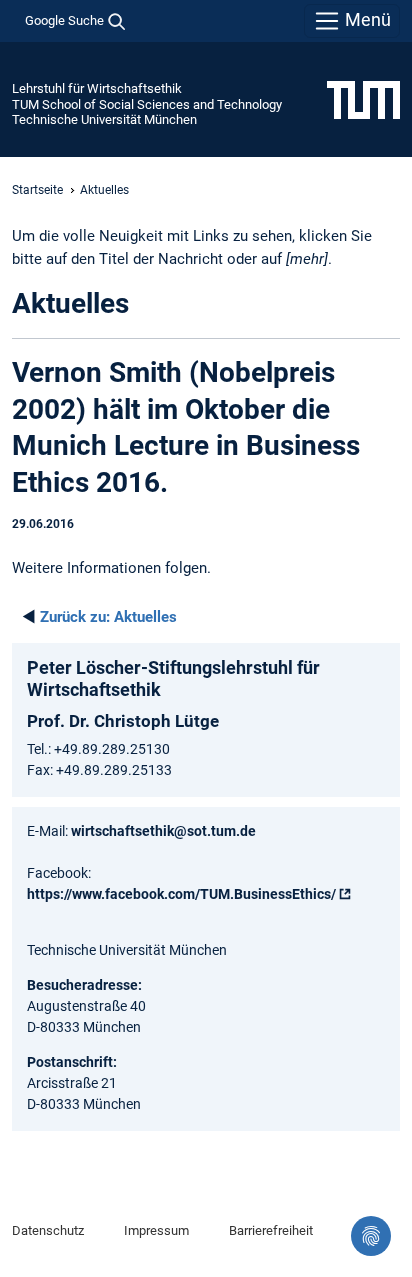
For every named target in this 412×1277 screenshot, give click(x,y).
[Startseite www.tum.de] (363, 99)
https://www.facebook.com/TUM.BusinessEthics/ (181, 894)
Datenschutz (48, 1230)
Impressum (156, 1230)
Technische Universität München (104, 119)
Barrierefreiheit (271, 1230)
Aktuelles (108, 617)
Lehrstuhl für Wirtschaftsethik (97, 88)
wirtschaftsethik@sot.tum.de (163, 831)
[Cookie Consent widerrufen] (371, 1236)
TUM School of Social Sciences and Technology (147, 104)
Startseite (37, 190)
